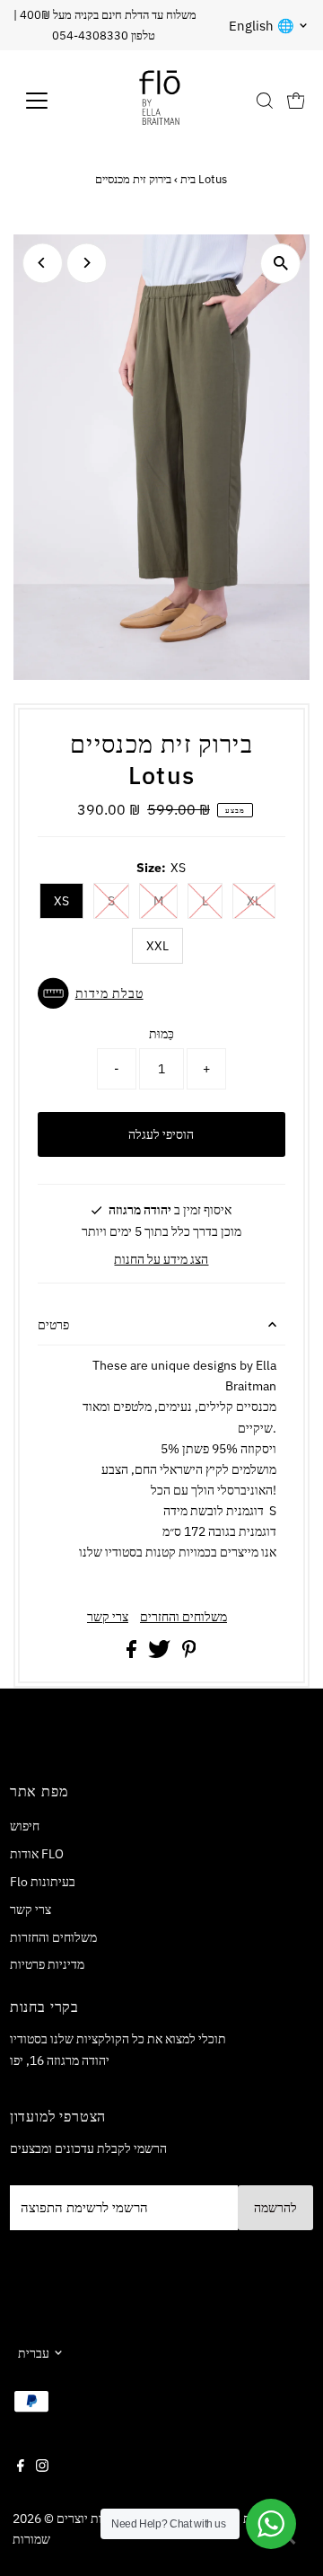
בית (188, 179)
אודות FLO (37, 1853)
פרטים (53, 1324)
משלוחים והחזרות (53, 1937)
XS (61, 901)
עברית (34, 2353)
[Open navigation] (48, 101)
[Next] (87, 263)
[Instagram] (42, 2467)
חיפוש (25, 1826)
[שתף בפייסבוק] (133, 1653)
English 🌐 (262, 26)
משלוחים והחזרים (183, 1617)
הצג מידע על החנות (161, 1259)
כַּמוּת (161, 1033)
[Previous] (43, 263)
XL (254, 901)
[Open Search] (265, 101)
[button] (162, 993)
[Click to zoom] (280, 264)
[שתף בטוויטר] (161, 1653)
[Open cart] (296, 101)
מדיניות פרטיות (47, 1964)
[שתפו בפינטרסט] (189, 1653)
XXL (157, 946)
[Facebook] (21, 2467)
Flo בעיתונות (43, 1881)
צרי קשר (108, 1617)
